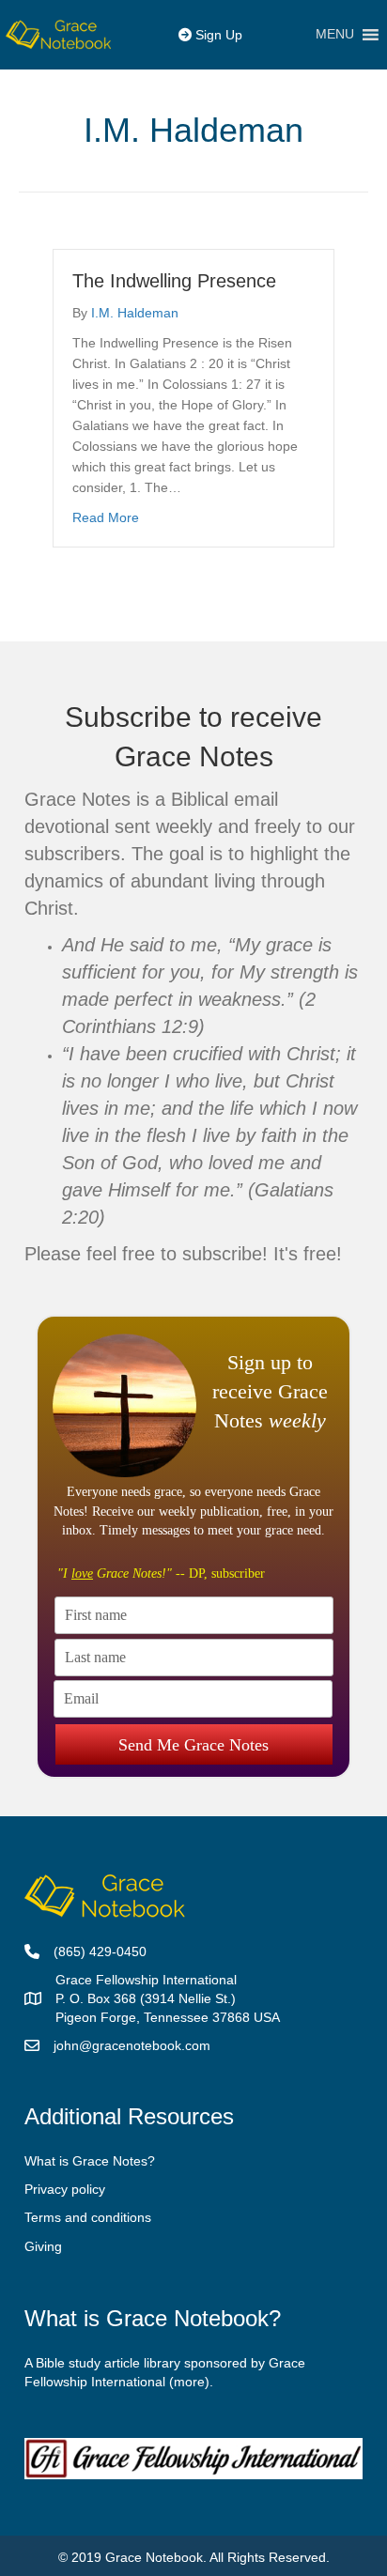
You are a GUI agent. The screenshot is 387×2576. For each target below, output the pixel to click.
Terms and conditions (88, 2217)
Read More (106, 517)
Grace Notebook (154, 2557)
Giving (43, 2246)
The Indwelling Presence (174, 281)
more (189, 2382)
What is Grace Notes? (90, 2161)
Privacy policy (65, 2189)
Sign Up (217, 35)
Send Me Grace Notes (193, 1745)
